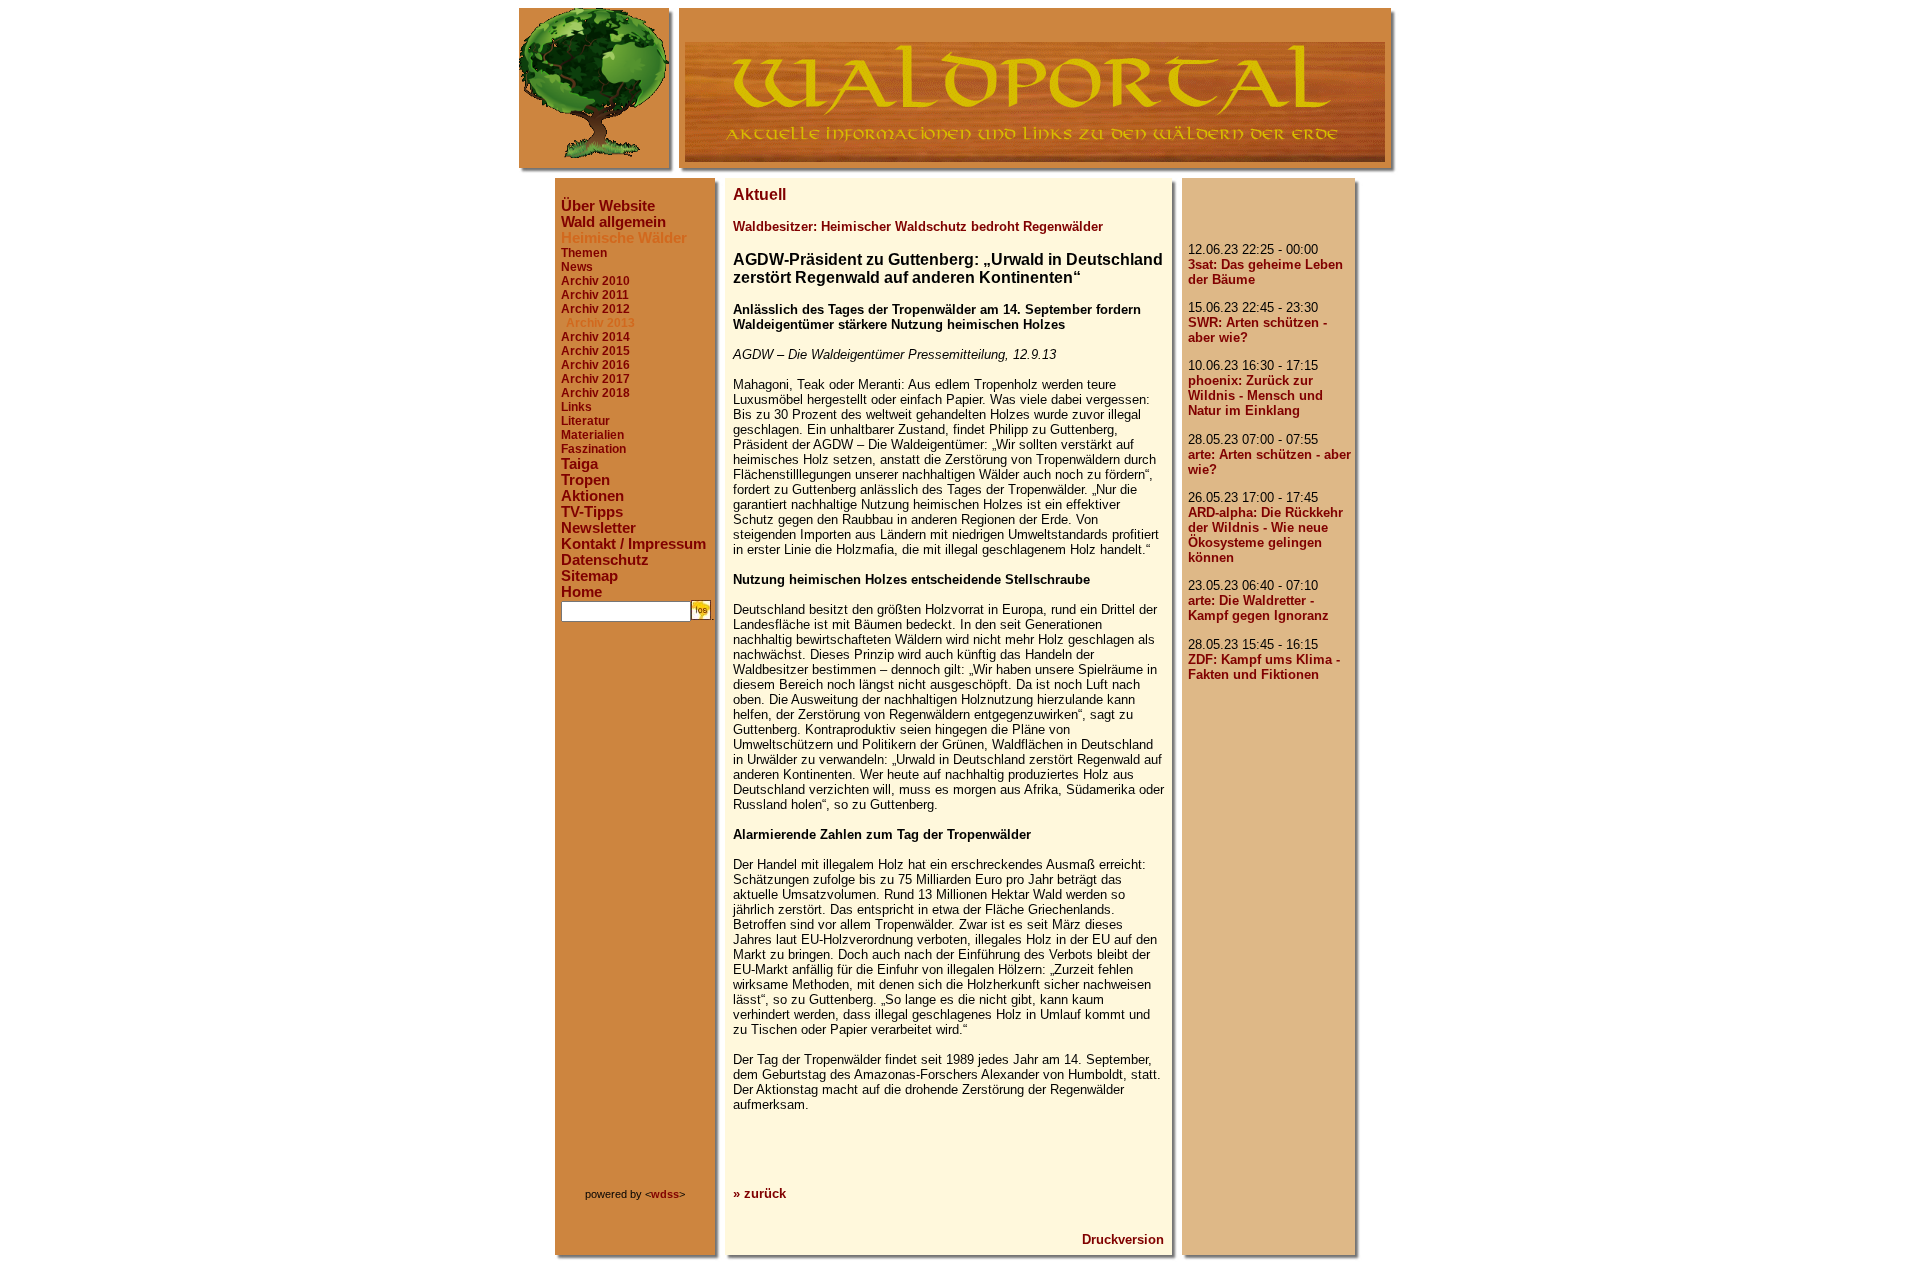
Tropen (585, 480)
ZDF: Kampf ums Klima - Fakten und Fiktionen (1264, 667)
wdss (665, 1194)
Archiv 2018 (595, 393)
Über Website (608, 206)
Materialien (592, 435)
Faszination (593, 449)
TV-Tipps (592, 512)
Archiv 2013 (600, 323)
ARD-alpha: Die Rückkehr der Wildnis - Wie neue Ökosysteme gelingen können (1265, 535)
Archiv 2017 (595, 379)
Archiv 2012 (595, 309)
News (577, 267)
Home (581, 592)
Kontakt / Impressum (633, 544)
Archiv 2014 (595, 337)
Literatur (585, 421)
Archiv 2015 (595, 351)
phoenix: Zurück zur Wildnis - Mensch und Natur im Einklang (1255, 395)
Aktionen (592, 496)
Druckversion (1123, 1239)
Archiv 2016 (595, 365)
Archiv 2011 (595, 295)
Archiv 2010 (595, 281)
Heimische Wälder (624, 238)
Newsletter (598, 528)
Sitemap (589, 576)
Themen (584, 253)
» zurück (759, 1193)
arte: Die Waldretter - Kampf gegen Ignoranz (1258, 608)
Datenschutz (605, 560)
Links (576, 407)
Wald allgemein (613, 222)
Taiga (579, 464)
